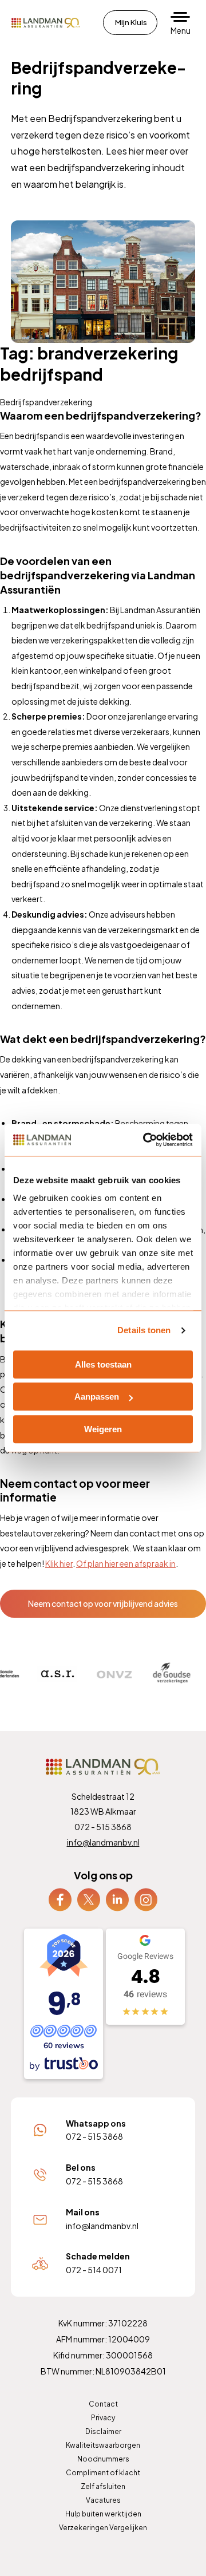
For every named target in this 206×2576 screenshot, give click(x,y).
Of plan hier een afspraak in (126, 1563)
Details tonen (144, 1330)
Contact (103, 2404)
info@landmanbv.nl (103, 1842)
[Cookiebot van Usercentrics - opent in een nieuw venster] (145, 1140)
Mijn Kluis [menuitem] (131, 22)
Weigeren (103, 1429)
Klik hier (59, 1563)
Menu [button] (181, 30)
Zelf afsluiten (103, 2486)
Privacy (103, 2418)
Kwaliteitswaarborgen (103, 2445)
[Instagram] (146, 1899)
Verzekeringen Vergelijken (103, 2528)
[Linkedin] (117, 1899)
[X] (89, 1899)
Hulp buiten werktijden (103, 2514)
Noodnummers (103, 2459)
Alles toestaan (103, 1364)
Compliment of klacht (103, 2473)
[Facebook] (60, 1899)
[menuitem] (60, 1900)
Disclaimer (103, 2431)
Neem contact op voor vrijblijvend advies (103, 1603)
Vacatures (103, 2500)
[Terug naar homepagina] (46, 23)
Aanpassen (97, 1396)
